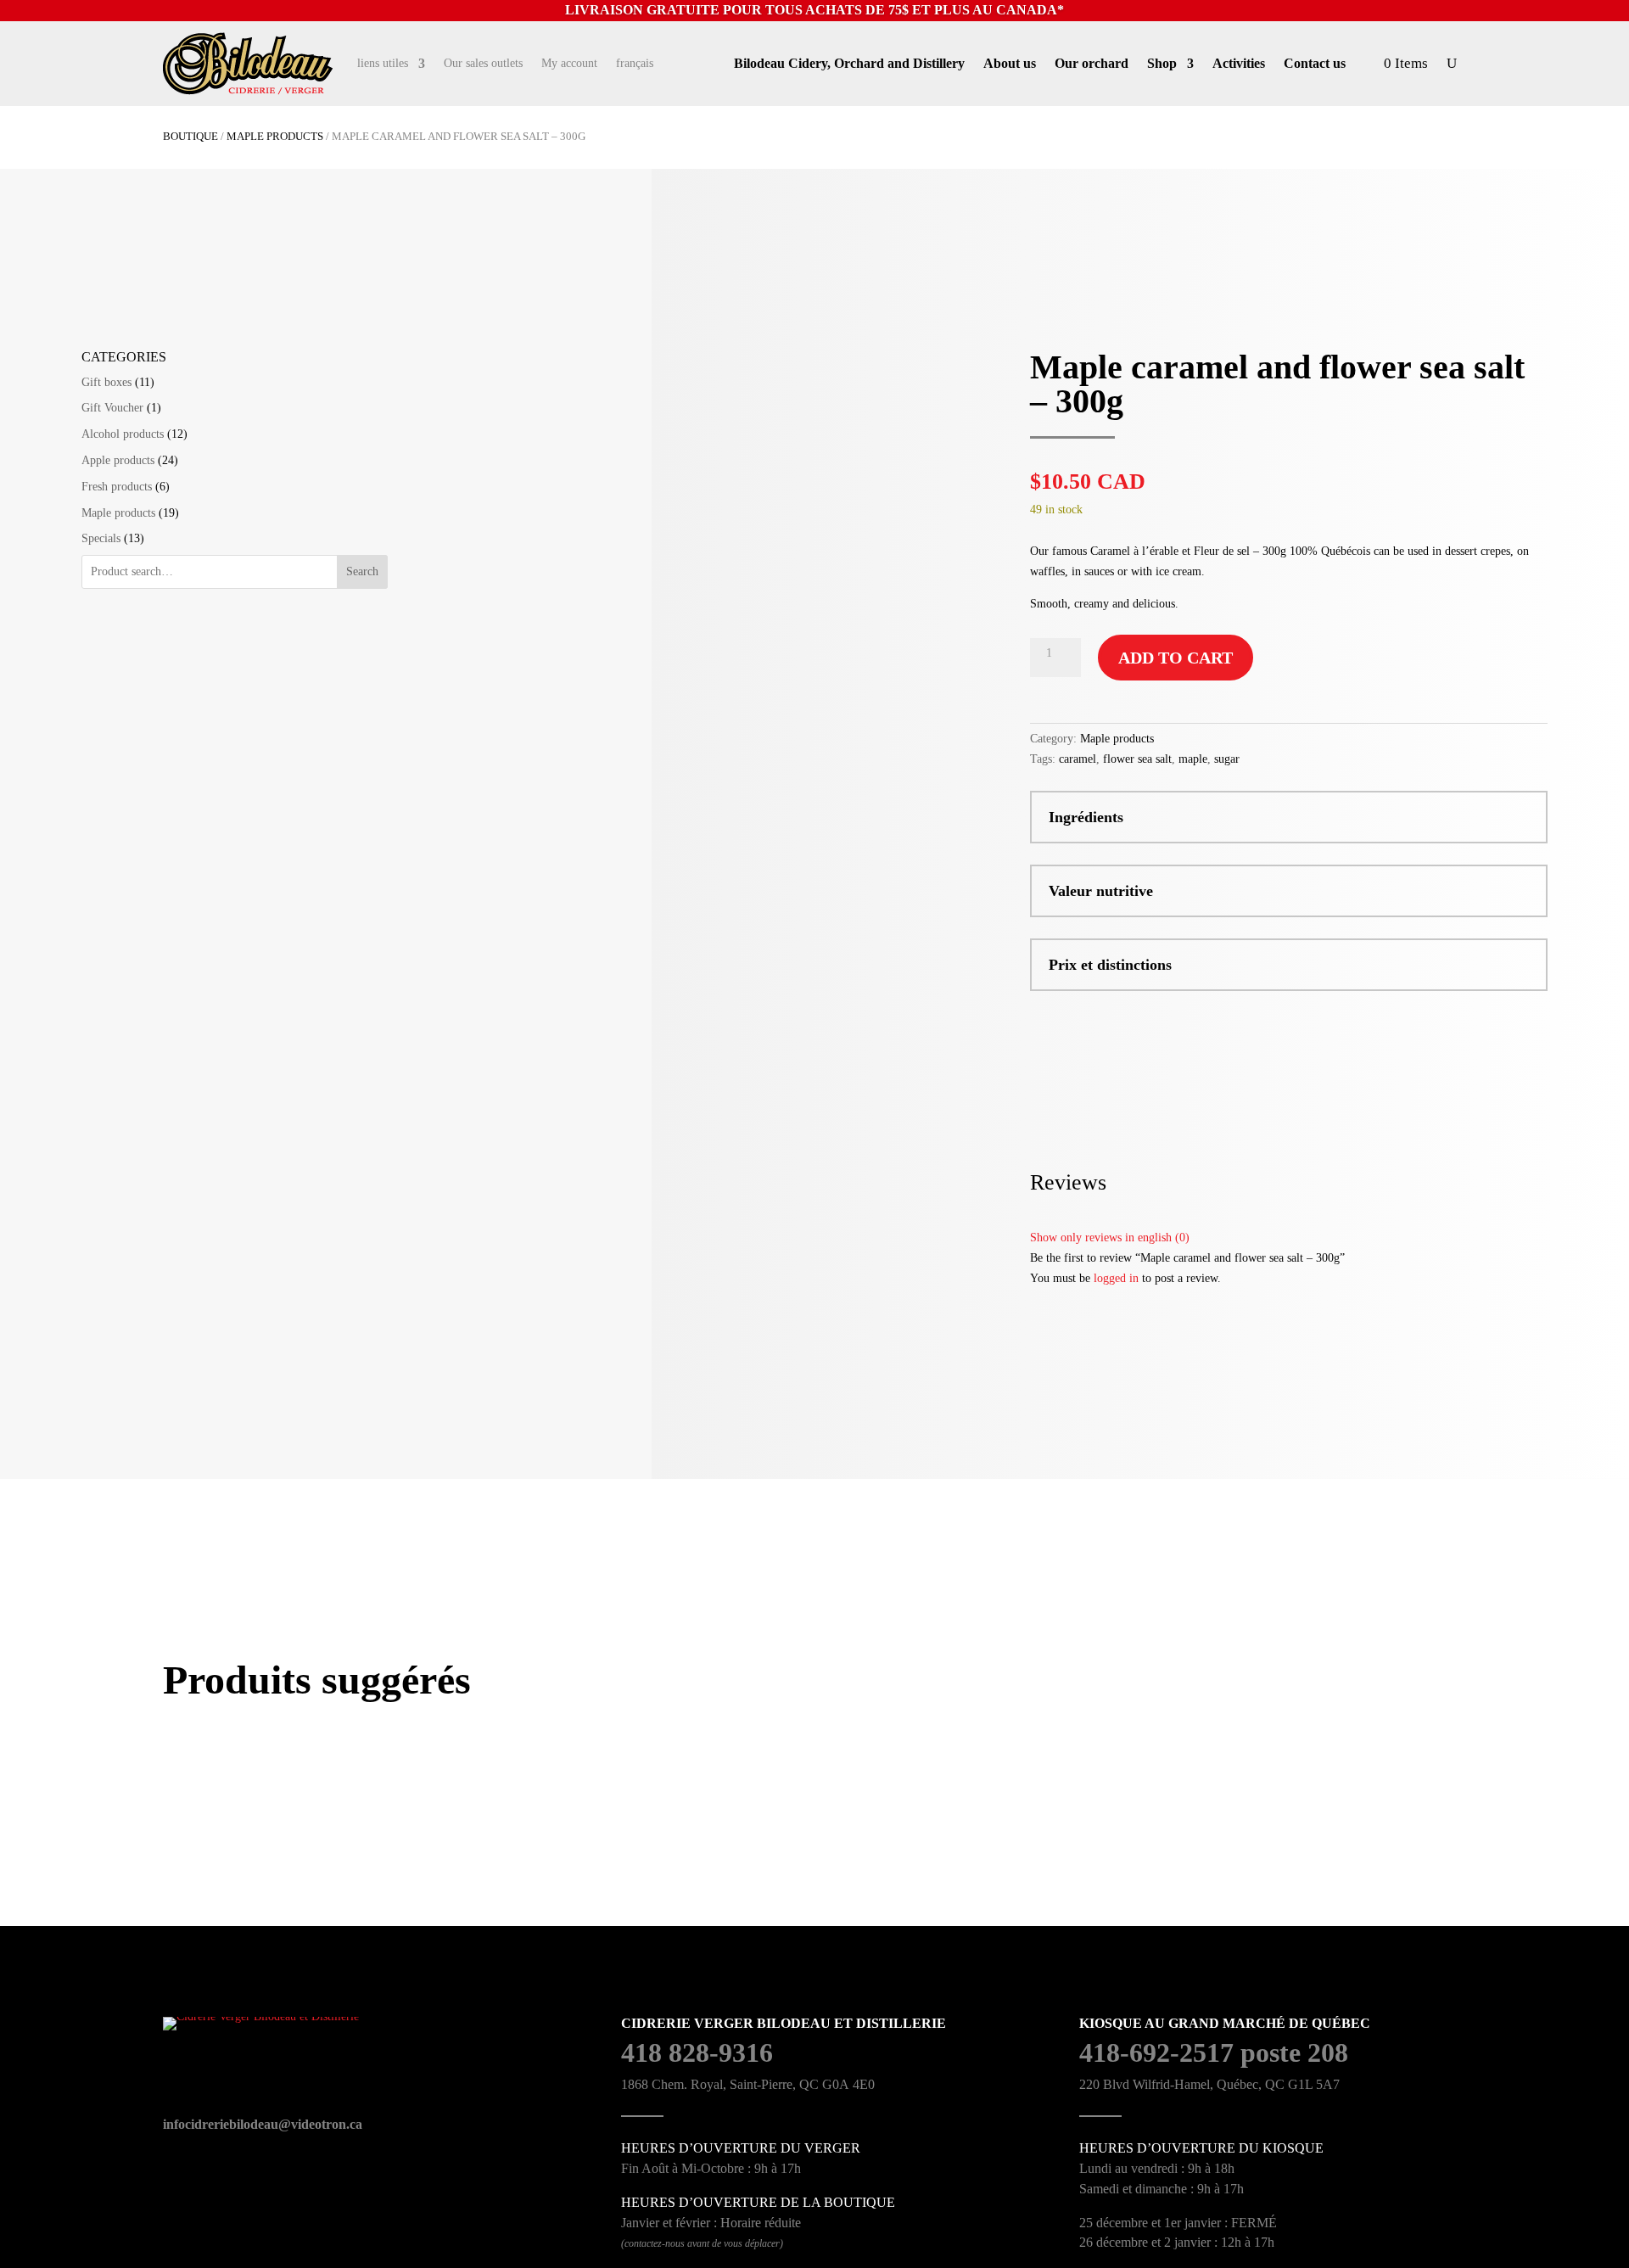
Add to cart (1176, 658)
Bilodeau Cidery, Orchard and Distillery (849, 64)
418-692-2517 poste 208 (1214, 2052)
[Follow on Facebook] (685, 64)
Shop (1162, 64)
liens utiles (383, 64)
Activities (1239, 64)
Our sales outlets (483, 64)
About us (1010, 64)
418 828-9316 (697, 2052)
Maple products (275, 137)
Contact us (1315, 64)
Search (362, 571)
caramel (1078, 759)
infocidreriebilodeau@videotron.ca (263, 2124)
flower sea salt (1137, 759)
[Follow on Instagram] (720, 64)
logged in (1116, 1278)
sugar (1227, 759)
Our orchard (1092, 64)
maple (1193, 759)
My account (569, 64)
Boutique (190, 137)
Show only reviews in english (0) (1110, 1238)
